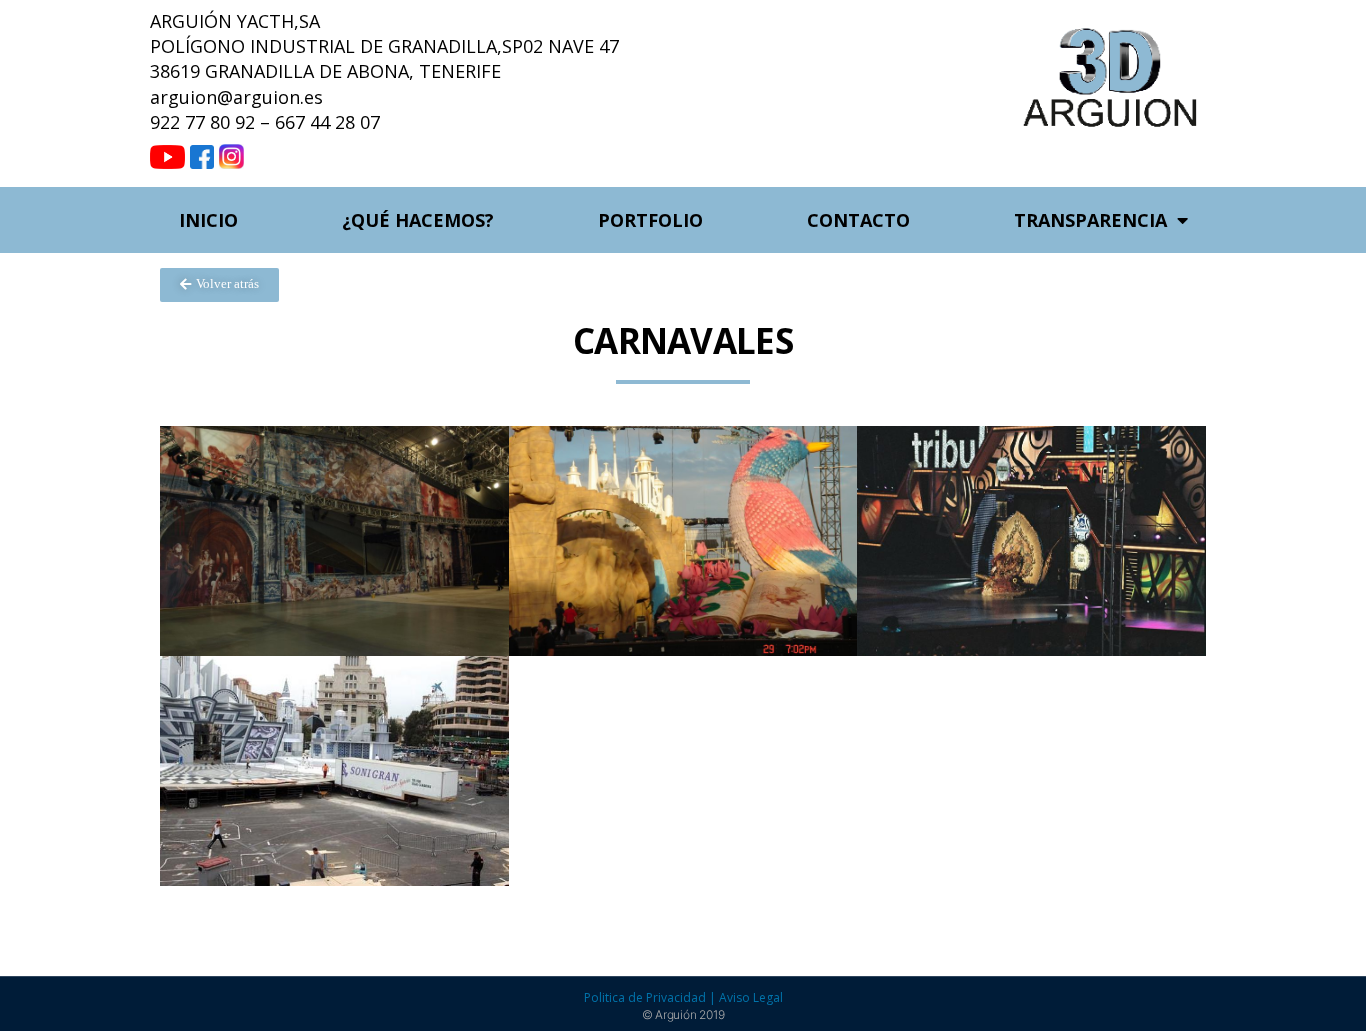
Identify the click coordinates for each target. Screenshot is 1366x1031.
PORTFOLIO (650, 220)
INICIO (208, 220)
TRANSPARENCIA (1090, 220)
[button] (219, 285)
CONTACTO (858, 220)
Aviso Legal (751, 997)
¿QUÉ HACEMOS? (418, 220)
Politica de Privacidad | (651, 997)
